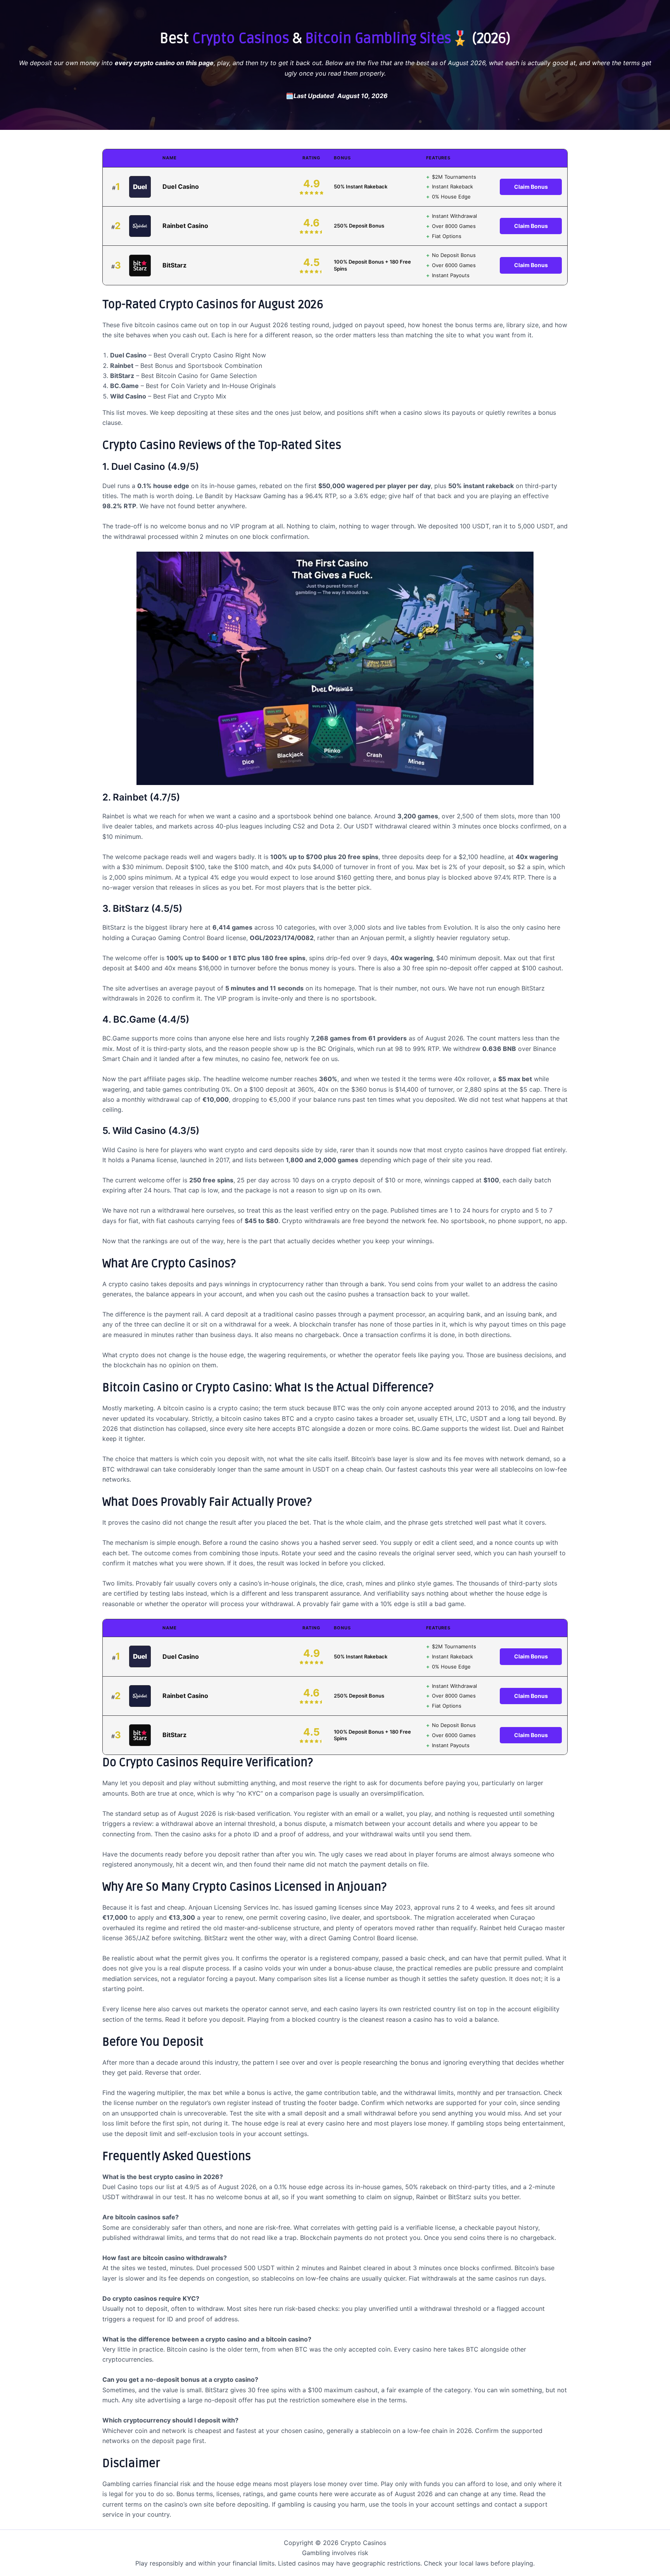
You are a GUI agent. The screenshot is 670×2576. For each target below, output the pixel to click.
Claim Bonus (531, 187)
